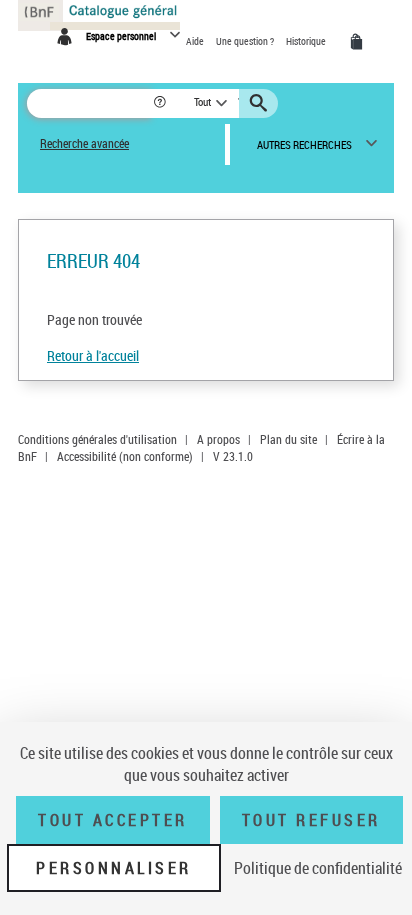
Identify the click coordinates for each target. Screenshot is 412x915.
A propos (218, 439)
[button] (161, 103)
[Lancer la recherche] (261, 103)
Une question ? (246, 41)
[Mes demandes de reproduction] (360, 42)
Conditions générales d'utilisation (97, 439)
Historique (307, 41)
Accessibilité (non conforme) (125, 456)
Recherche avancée (84, 143)
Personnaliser (114, 868)
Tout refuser (311, 820)
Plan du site (288, 439)
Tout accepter (113, 820)
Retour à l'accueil (93, 355)
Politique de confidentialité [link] (318, 868)
